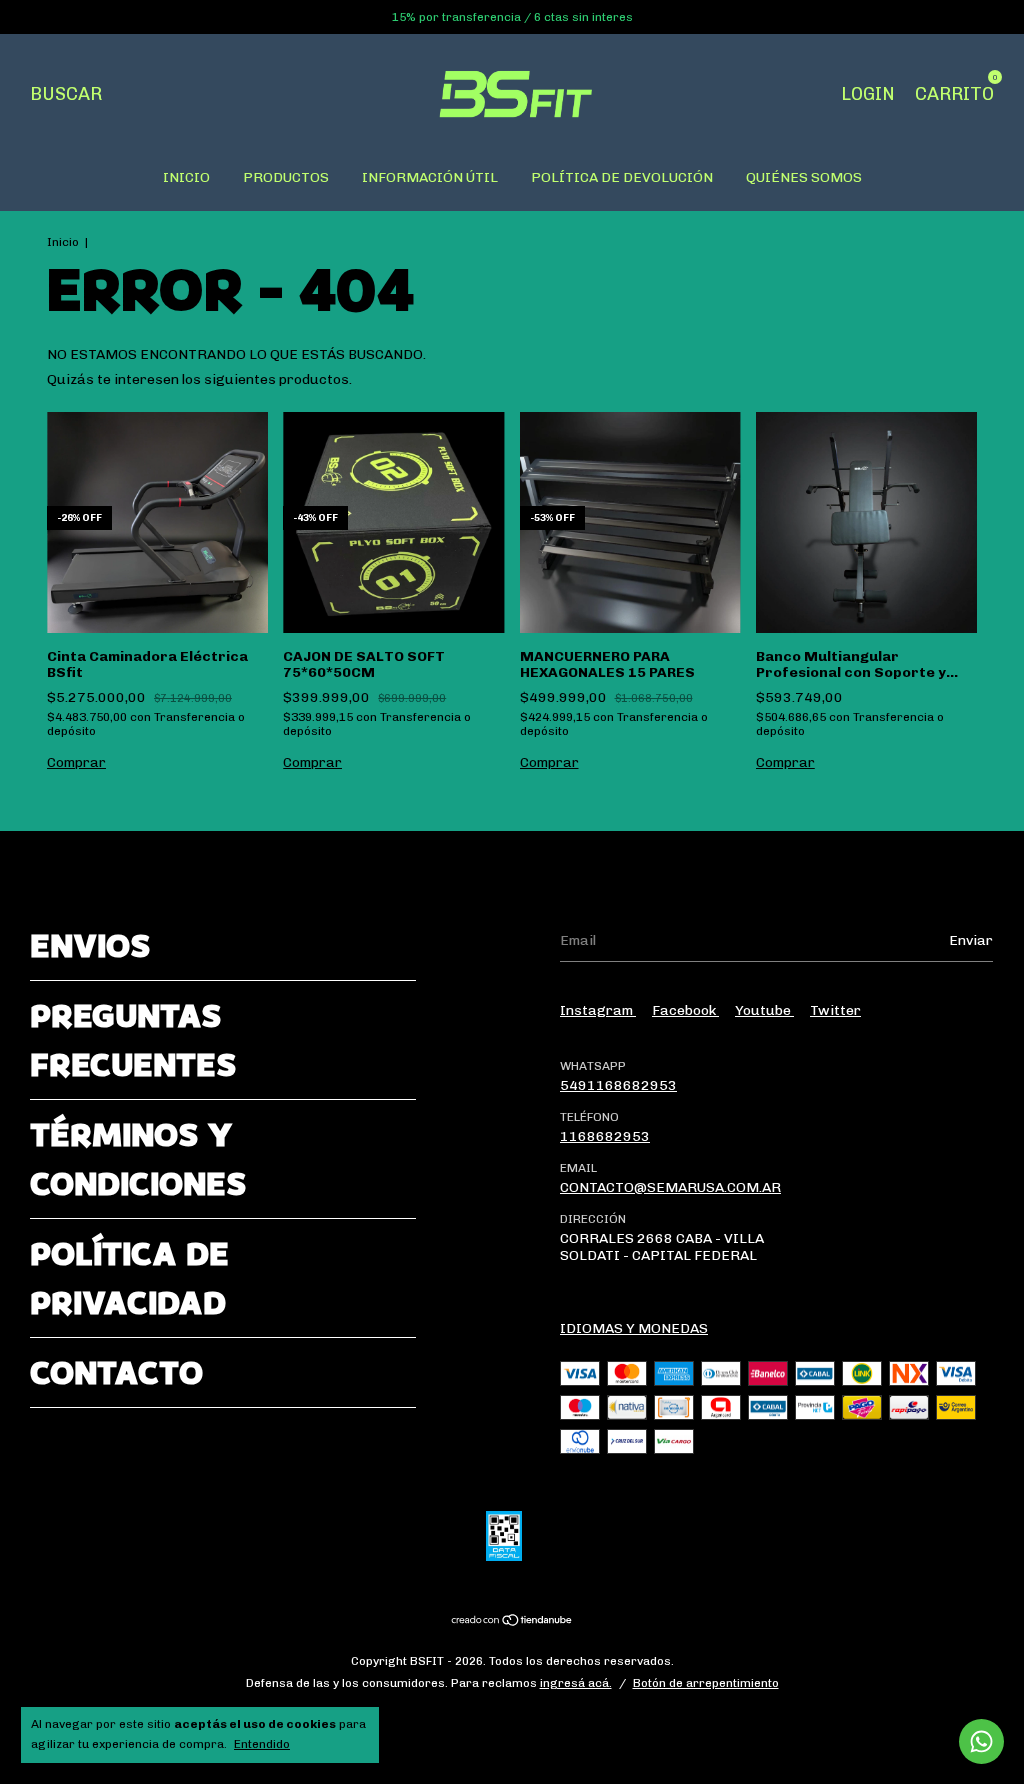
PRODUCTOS (286, 177)
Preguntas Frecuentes (133, 1040)
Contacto (116, 1372)
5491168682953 (618, 1085)
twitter (835, 1010)
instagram (598, 1010)
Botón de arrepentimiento (706, 1683)
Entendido (262, 1744)
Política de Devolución (622, 177)
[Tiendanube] (512, 1622)
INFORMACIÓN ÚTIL (430, 177)
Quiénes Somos (804, 177)
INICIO (186, 177)
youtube (764, 1010)
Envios (90, 945)
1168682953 (605, 1136)
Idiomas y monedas (634, 1328)
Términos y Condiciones (138, 1159)
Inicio (63, 242)
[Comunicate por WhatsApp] (981, 1741)
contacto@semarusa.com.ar (670, 1187)
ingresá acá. (576, 1683)
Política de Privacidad (129, 1278)
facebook (685, 1010)
